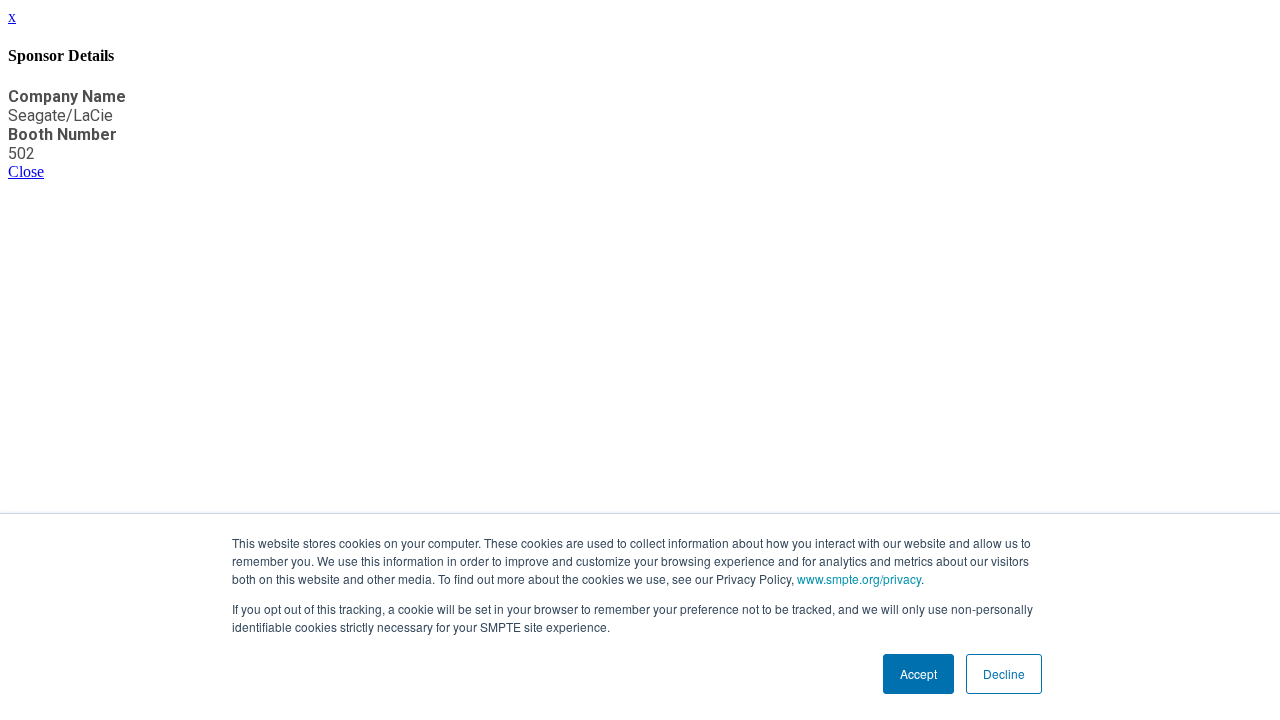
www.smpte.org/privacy (859, 578)
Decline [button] (1004, 673)
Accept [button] (918, 673)
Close (26, 171)
